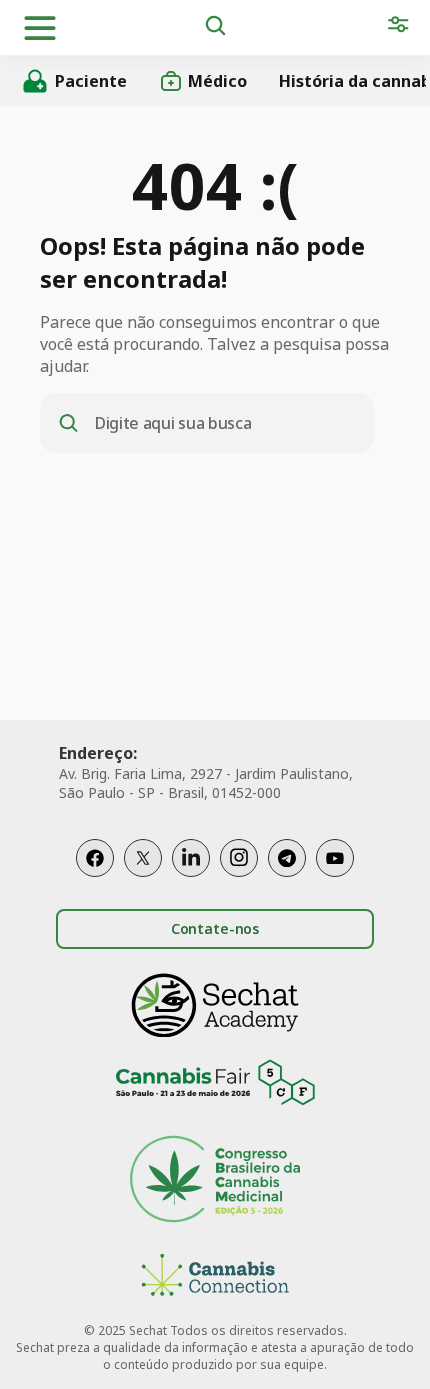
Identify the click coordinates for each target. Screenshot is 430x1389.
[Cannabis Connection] (215, 1277)
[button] (40, 28)
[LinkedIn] (191, 858)
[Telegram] (287, 858)
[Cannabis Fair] (215, 1085)
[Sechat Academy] (215, 1005)
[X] (143, 858)
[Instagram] (239, 858)
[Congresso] (215, 1181)
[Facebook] (95, 858)
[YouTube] (335, 858)
